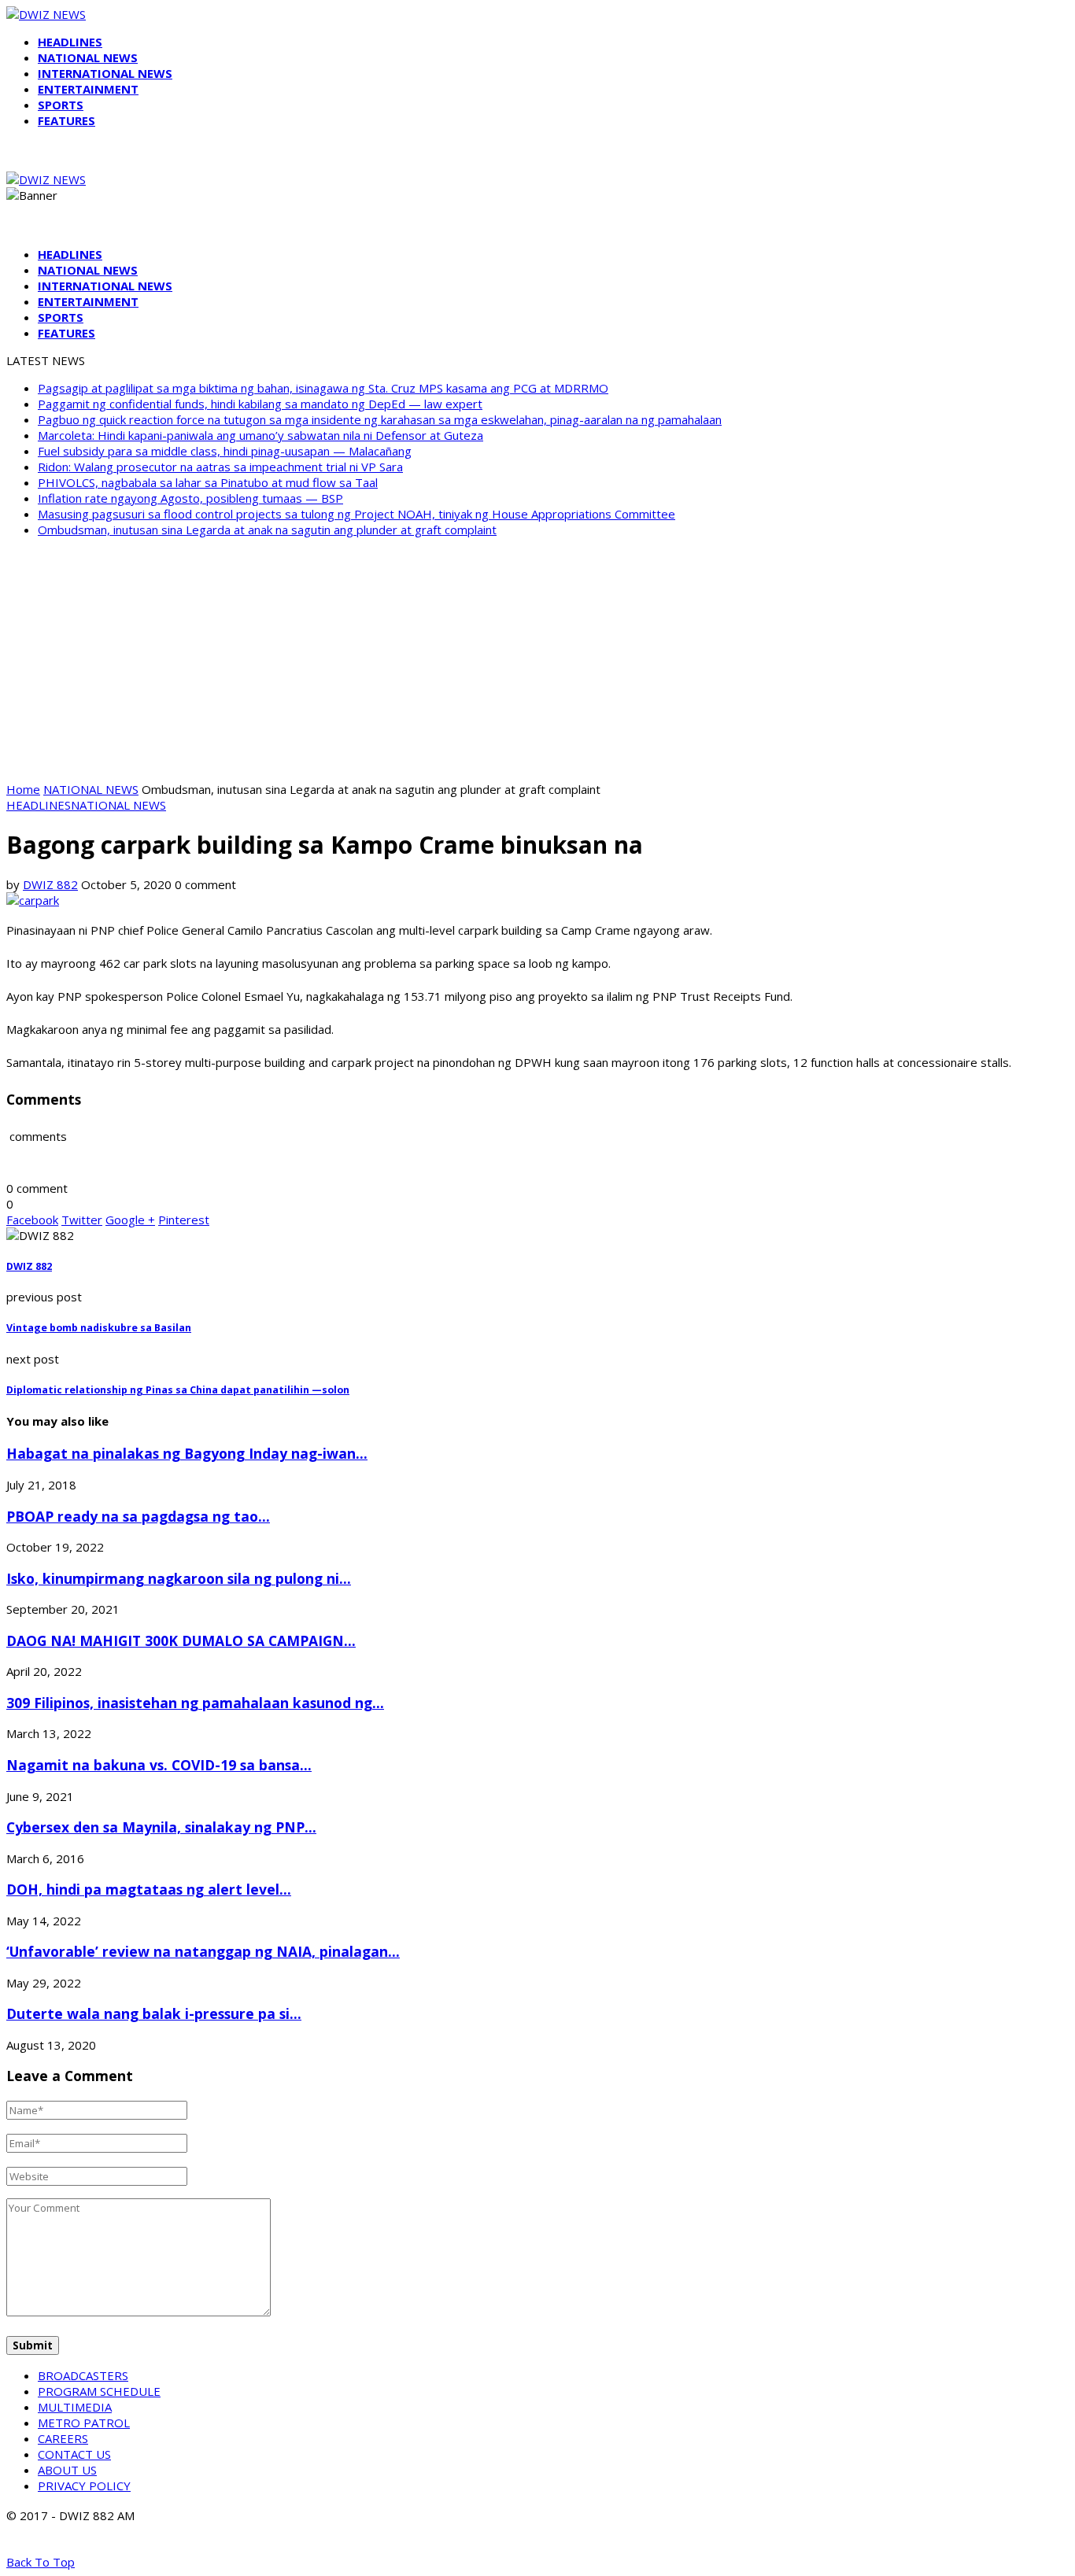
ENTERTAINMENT (88, 89)
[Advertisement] (537, 659)
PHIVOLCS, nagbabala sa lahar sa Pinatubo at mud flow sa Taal (208, 482)
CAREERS (63, 2438)
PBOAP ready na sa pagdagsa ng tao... (138, 1516)
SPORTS (61, 105)
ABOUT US (67, 2470)
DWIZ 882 (50, 884)
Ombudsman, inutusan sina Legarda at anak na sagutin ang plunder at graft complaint (267, 530)
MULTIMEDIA (75, 2407)
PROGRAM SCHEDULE (99, 2391)
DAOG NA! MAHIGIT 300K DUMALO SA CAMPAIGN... (181, 1640)
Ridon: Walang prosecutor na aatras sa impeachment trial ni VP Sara (220, 467)
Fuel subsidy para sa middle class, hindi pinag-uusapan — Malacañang (225, 451)
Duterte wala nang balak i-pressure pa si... (154, 2013)
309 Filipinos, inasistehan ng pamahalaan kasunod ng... (195, 1703)
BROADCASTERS (83, 2375)
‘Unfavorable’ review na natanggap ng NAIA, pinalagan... (203, 1951)
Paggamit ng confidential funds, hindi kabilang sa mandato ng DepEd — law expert (260, 404)
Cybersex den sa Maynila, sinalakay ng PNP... (161, 1827)
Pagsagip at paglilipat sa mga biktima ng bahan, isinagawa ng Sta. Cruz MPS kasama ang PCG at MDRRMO (323, 388)
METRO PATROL (84, 2423)
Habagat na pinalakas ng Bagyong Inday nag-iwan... (187, 1453)
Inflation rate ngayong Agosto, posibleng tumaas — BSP (190, 498)
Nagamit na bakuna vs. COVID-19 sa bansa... (159, 1765)
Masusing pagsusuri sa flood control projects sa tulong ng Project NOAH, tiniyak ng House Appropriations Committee (356, 514)
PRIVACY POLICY (84, 2486)
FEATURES (66, 120)
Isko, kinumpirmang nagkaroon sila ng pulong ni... (179, 1578)
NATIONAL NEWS (88, 57)
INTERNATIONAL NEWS (105, 73)
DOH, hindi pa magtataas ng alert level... (149, 1889)
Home (23, 789)
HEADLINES (70, 42)
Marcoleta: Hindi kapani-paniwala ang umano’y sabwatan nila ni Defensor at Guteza (260, 435)
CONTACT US (74, 2454)
